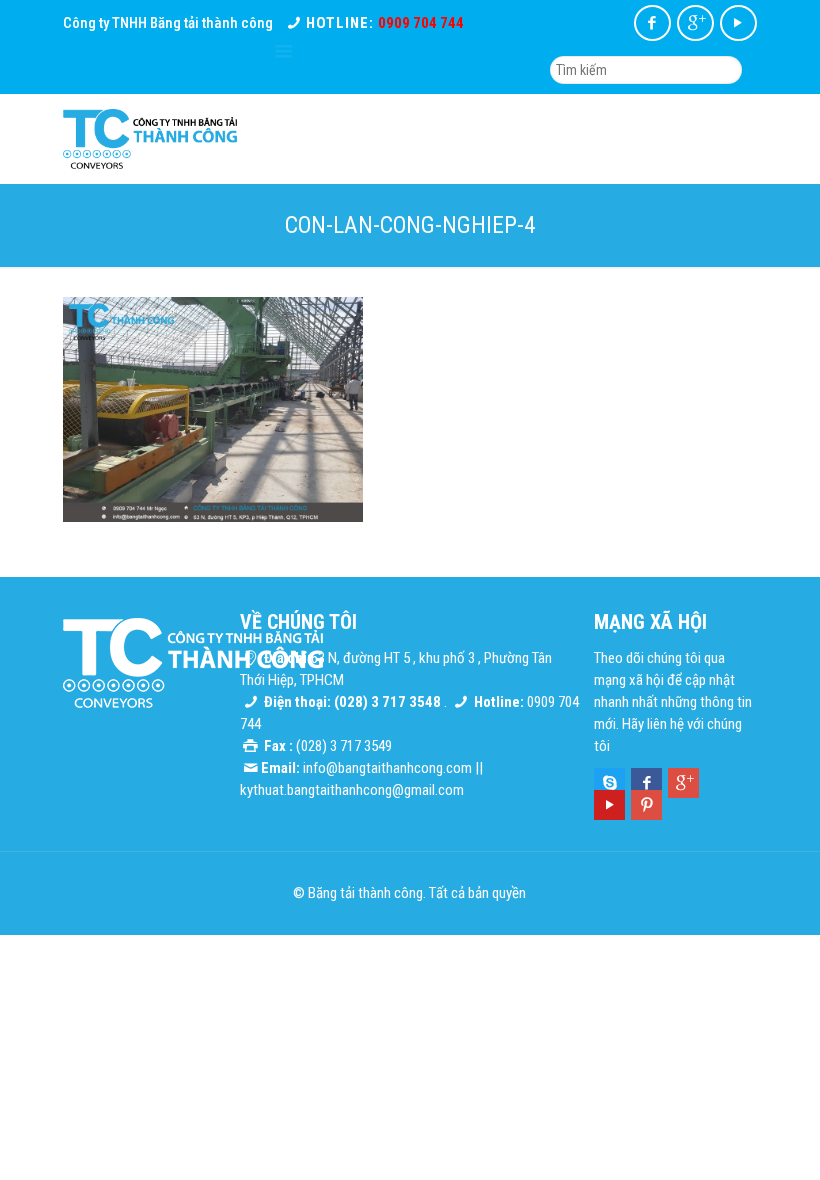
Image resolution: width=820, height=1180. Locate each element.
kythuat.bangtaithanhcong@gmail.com (352, 790)
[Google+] (695, 23)
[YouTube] (738, 23)
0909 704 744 (421, 23)
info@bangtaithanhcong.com (387, 768)
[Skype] (609, 783)
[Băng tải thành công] (150, 139)
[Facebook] (652, 23)
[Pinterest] (646, 805)
